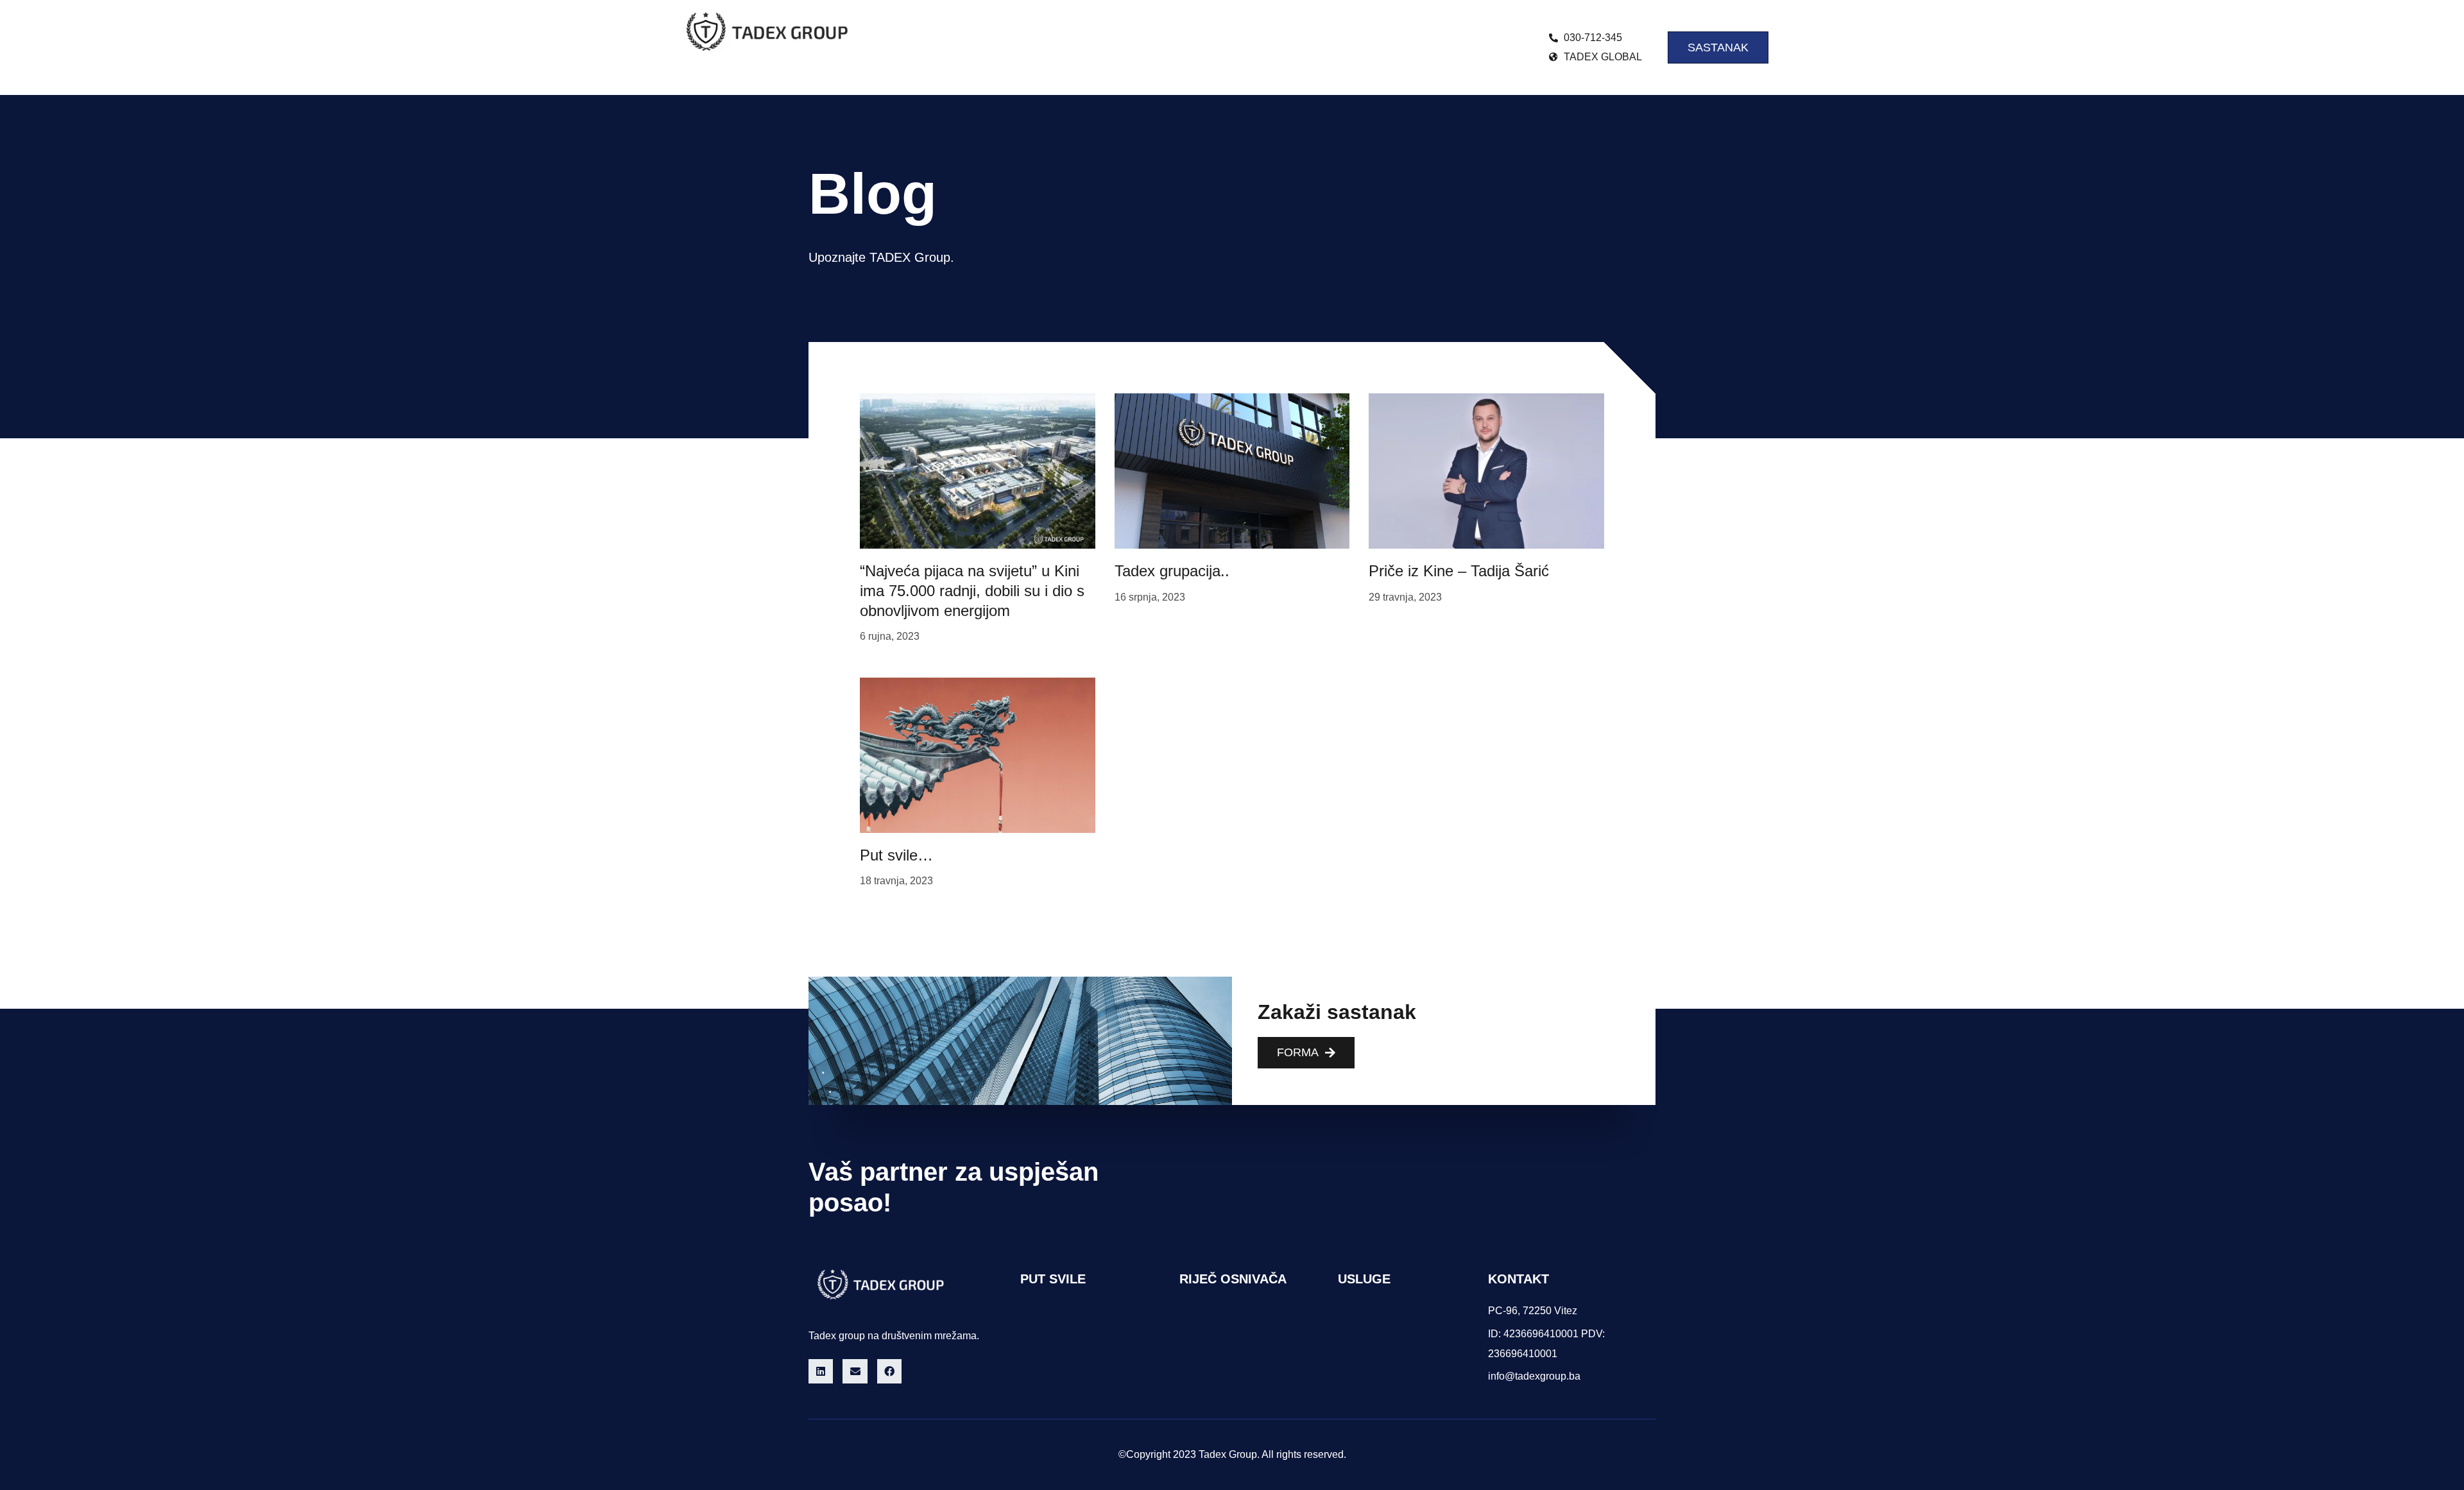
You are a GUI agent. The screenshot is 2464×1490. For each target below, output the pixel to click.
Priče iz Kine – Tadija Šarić (1459, 571)
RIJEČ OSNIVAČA (1233, 1279)
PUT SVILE (1053, 1279)
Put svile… (896, 855)
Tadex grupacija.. (1172, 571)
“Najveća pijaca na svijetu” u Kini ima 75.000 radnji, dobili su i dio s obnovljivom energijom (972, 590)
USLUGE (1364, 1279)
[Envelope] (855, 1371)
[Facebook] (889, 1371)
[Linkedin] (821, 1371)
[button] (1718, 47)
